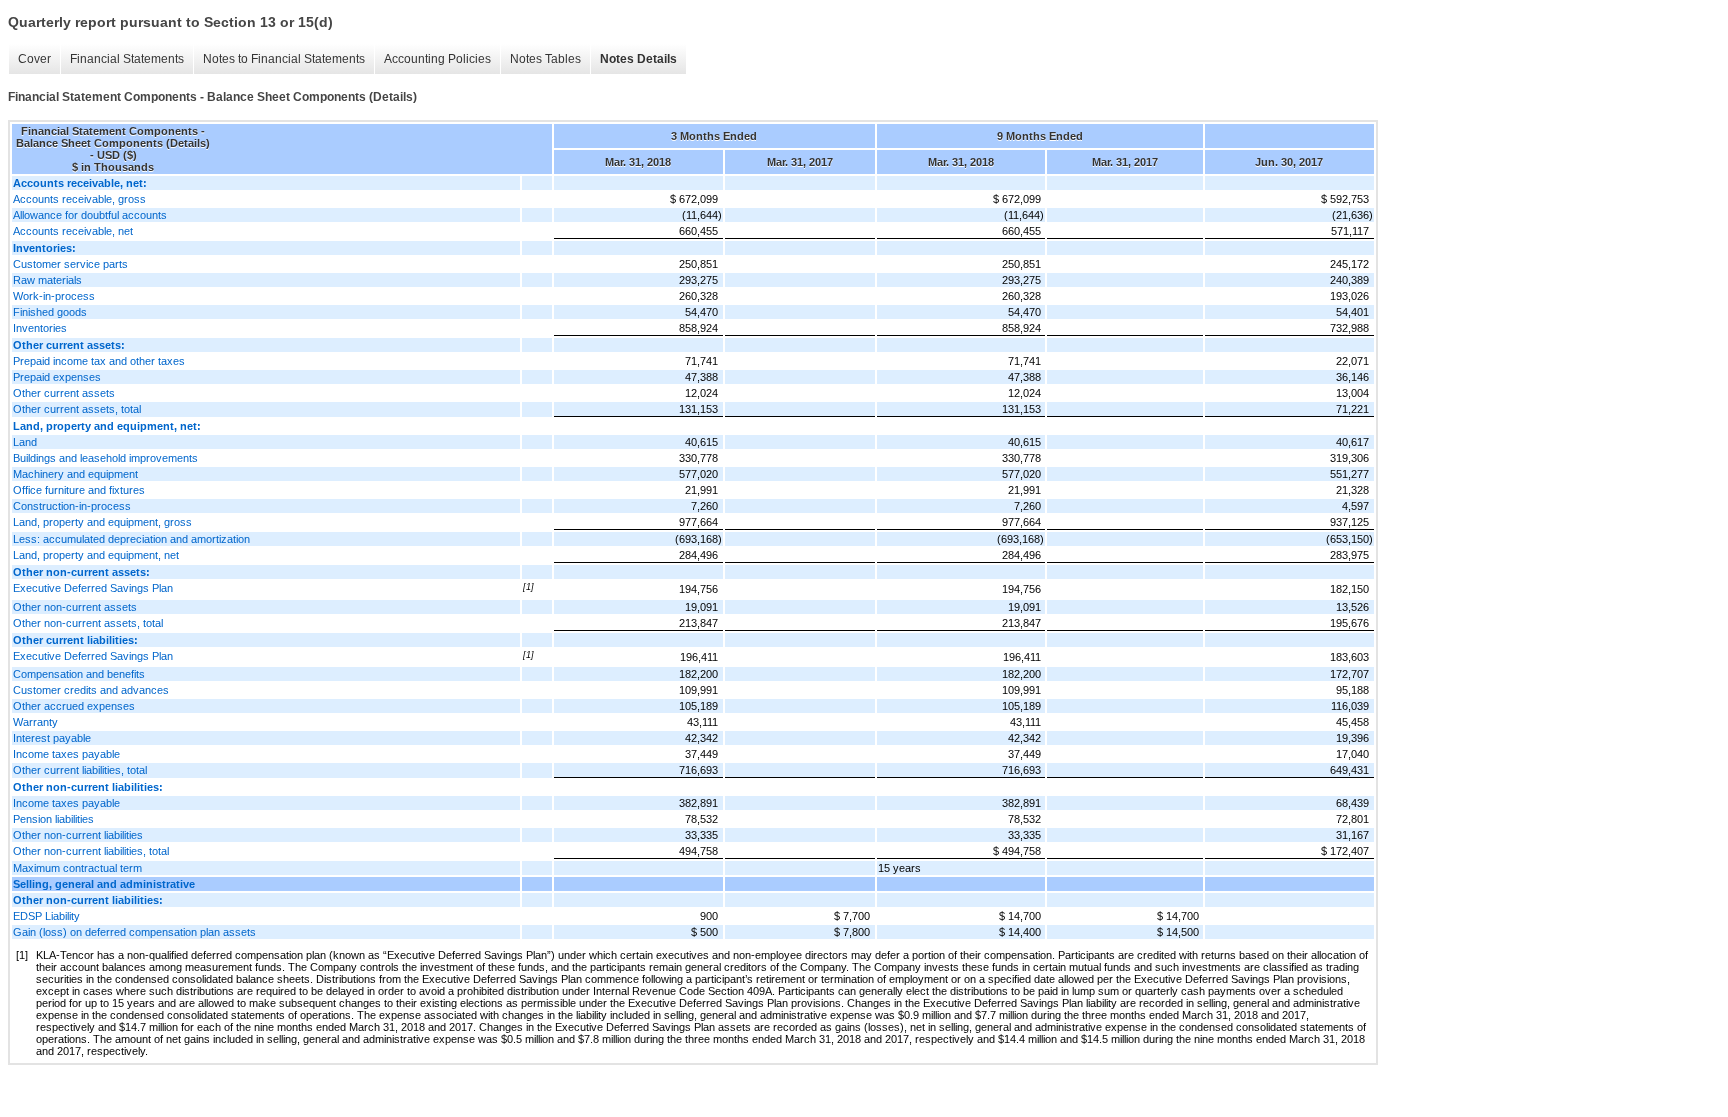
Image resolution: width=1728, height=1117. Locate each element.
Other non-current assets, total (88, 623)
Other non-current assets (75, 607)
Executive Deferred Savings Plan (93, 588)
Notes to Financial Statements (284, 59)
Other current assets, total (77, 409)
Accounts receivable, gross (79, 199)
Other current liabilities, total (80, 770)
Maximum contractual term (77, 868)
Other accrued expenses (74, 706)
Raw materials (47, 280)
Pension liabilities (53, 819)
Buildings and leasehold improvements (105, 458)
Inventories (40, 328)
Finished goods (50, 312)
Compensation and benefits (79, 674)
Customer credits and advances (91, 690)
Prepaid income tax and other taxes (99, 361)
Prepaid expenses (57, 377)
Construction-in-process (72, 506)
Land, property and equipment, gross (102, 522)
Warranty (35, 722)
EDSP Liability (46, 916)
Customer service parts (70, 264)
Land (25, 442)
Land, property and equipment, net (96, 555)
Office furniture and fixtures (79, 490)
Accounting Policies (437, 59)
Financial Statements (127, 59)
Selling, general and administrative (104, 884)
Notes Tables (545, 59)
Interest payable (52, 738)
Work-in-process (54, 296)
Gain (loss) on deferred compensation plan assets (134, 932)
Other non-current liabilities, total (91, 851)
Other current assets (64, 393)
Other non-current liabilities (78, 835)
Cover (34, 59)
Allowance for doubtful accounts (90, 215)
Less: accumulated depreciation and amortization (131, 539)
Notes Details (638, 59)
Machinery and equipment (75, 474)
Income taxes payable (66, 754)
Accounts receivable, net (73, 231)
